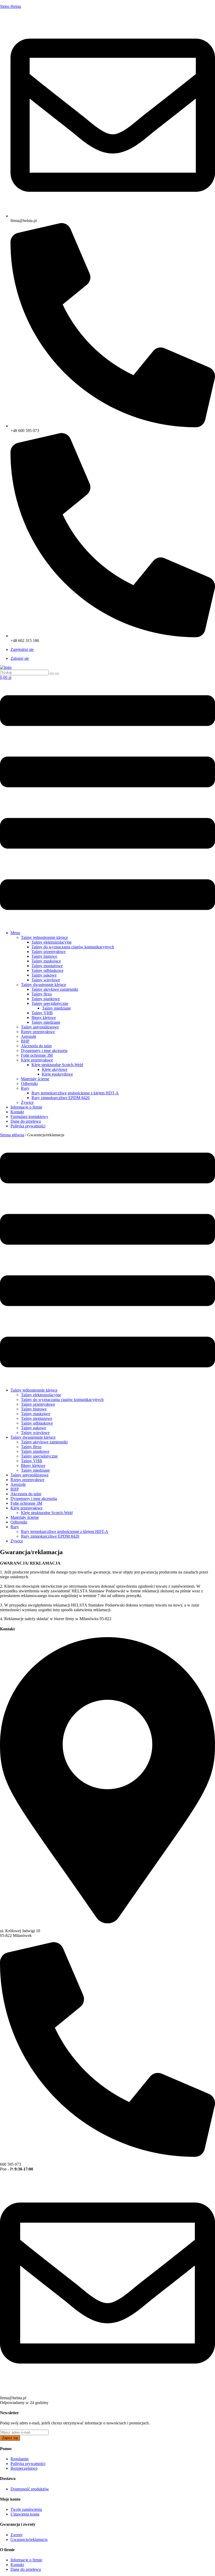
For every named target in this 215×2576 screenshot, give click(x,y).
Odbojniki (29, 1084)
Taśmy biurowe (44, 956)
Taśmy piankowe (46, 999)
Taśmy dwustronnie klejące (44, 985)
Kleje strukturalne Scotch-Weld (57, 1065)
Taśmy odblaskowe (47, 970)
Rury (25, 1088)
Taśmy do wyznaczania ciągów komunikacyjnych (73, 947)
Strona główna (12, 1135)
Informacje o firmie (26, 1107)
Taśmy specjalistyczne (50, 1003)
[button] (107, 803)
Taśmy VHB (42, 1013)
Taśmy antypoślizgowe (40, 1027)
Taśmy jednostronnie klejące (44, 937)
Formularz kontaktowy (29, 1117)
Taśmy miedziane (56, 1008)
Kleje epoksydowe (57, 1074)
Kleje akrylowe (55, 1069)
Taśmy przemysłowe (49, 952)
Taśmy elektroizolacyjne (52, 942)
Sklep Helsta (10, 6)
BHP (25, 1041)
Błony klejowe (44, 1018)
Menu (15, 933)
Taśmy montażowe (47, 966)
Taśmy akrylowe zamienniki (55, 989)
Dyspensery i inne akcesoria (44, 1051)
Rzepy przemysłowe (38, 1032)
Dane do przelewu (26, 1121)
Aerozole (29, 1036)
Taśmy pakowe (44, 975)
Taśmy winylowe (46, 980)
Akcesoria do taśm (36, 1046)
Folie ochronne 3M (37, 1055)
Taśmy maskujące (46, 961)
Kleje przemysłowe (37, 1060)
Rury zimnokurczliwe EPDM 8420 (61, 1098)
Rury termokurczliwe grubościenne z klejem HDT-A (75, 1093)
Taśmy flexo (42, 994)
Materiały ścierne (35, 1079)
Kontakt (17, 1112)
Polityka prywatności (28, 1126)
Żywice (27, 1102)
